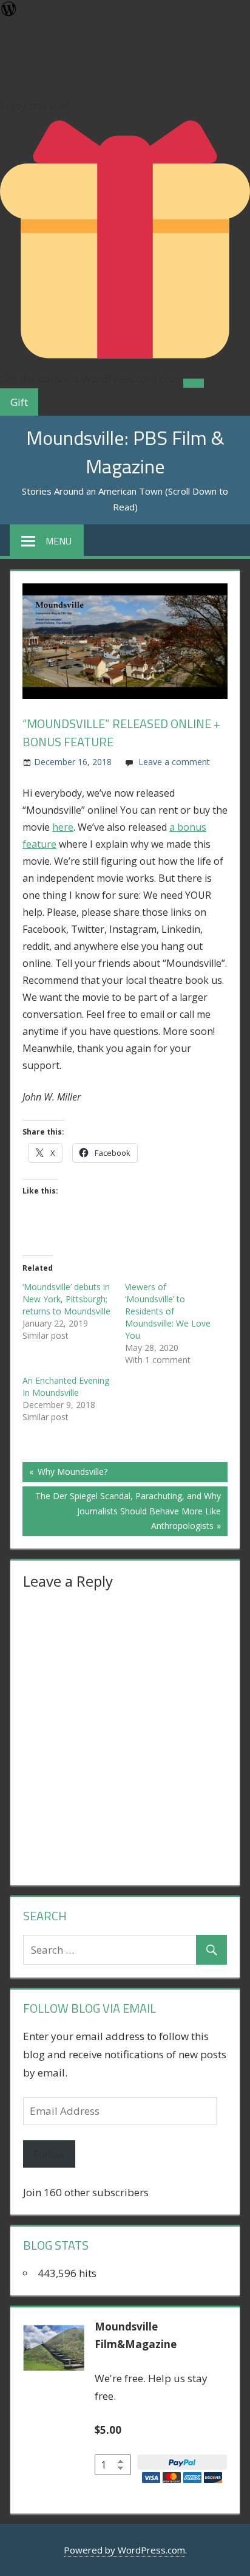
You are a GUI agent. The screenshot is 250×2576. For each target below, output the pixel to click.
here (63, 827)
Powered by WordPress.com (124, 2550)
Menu (59, 541)
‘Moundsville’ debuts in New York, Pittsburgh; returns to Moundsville (66, 1299)
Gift (19, 402)
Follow (49, 2154)
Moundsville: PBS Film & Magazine (125, 452)
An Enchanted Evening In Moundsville (66, 1386)
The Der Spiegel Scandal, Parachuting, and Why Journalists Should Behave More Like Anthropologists (128, 1510)
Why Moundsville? (71, 1474)
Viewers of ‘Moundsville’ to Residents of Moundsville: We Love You (168, 1311)
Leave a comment (174, 762)
